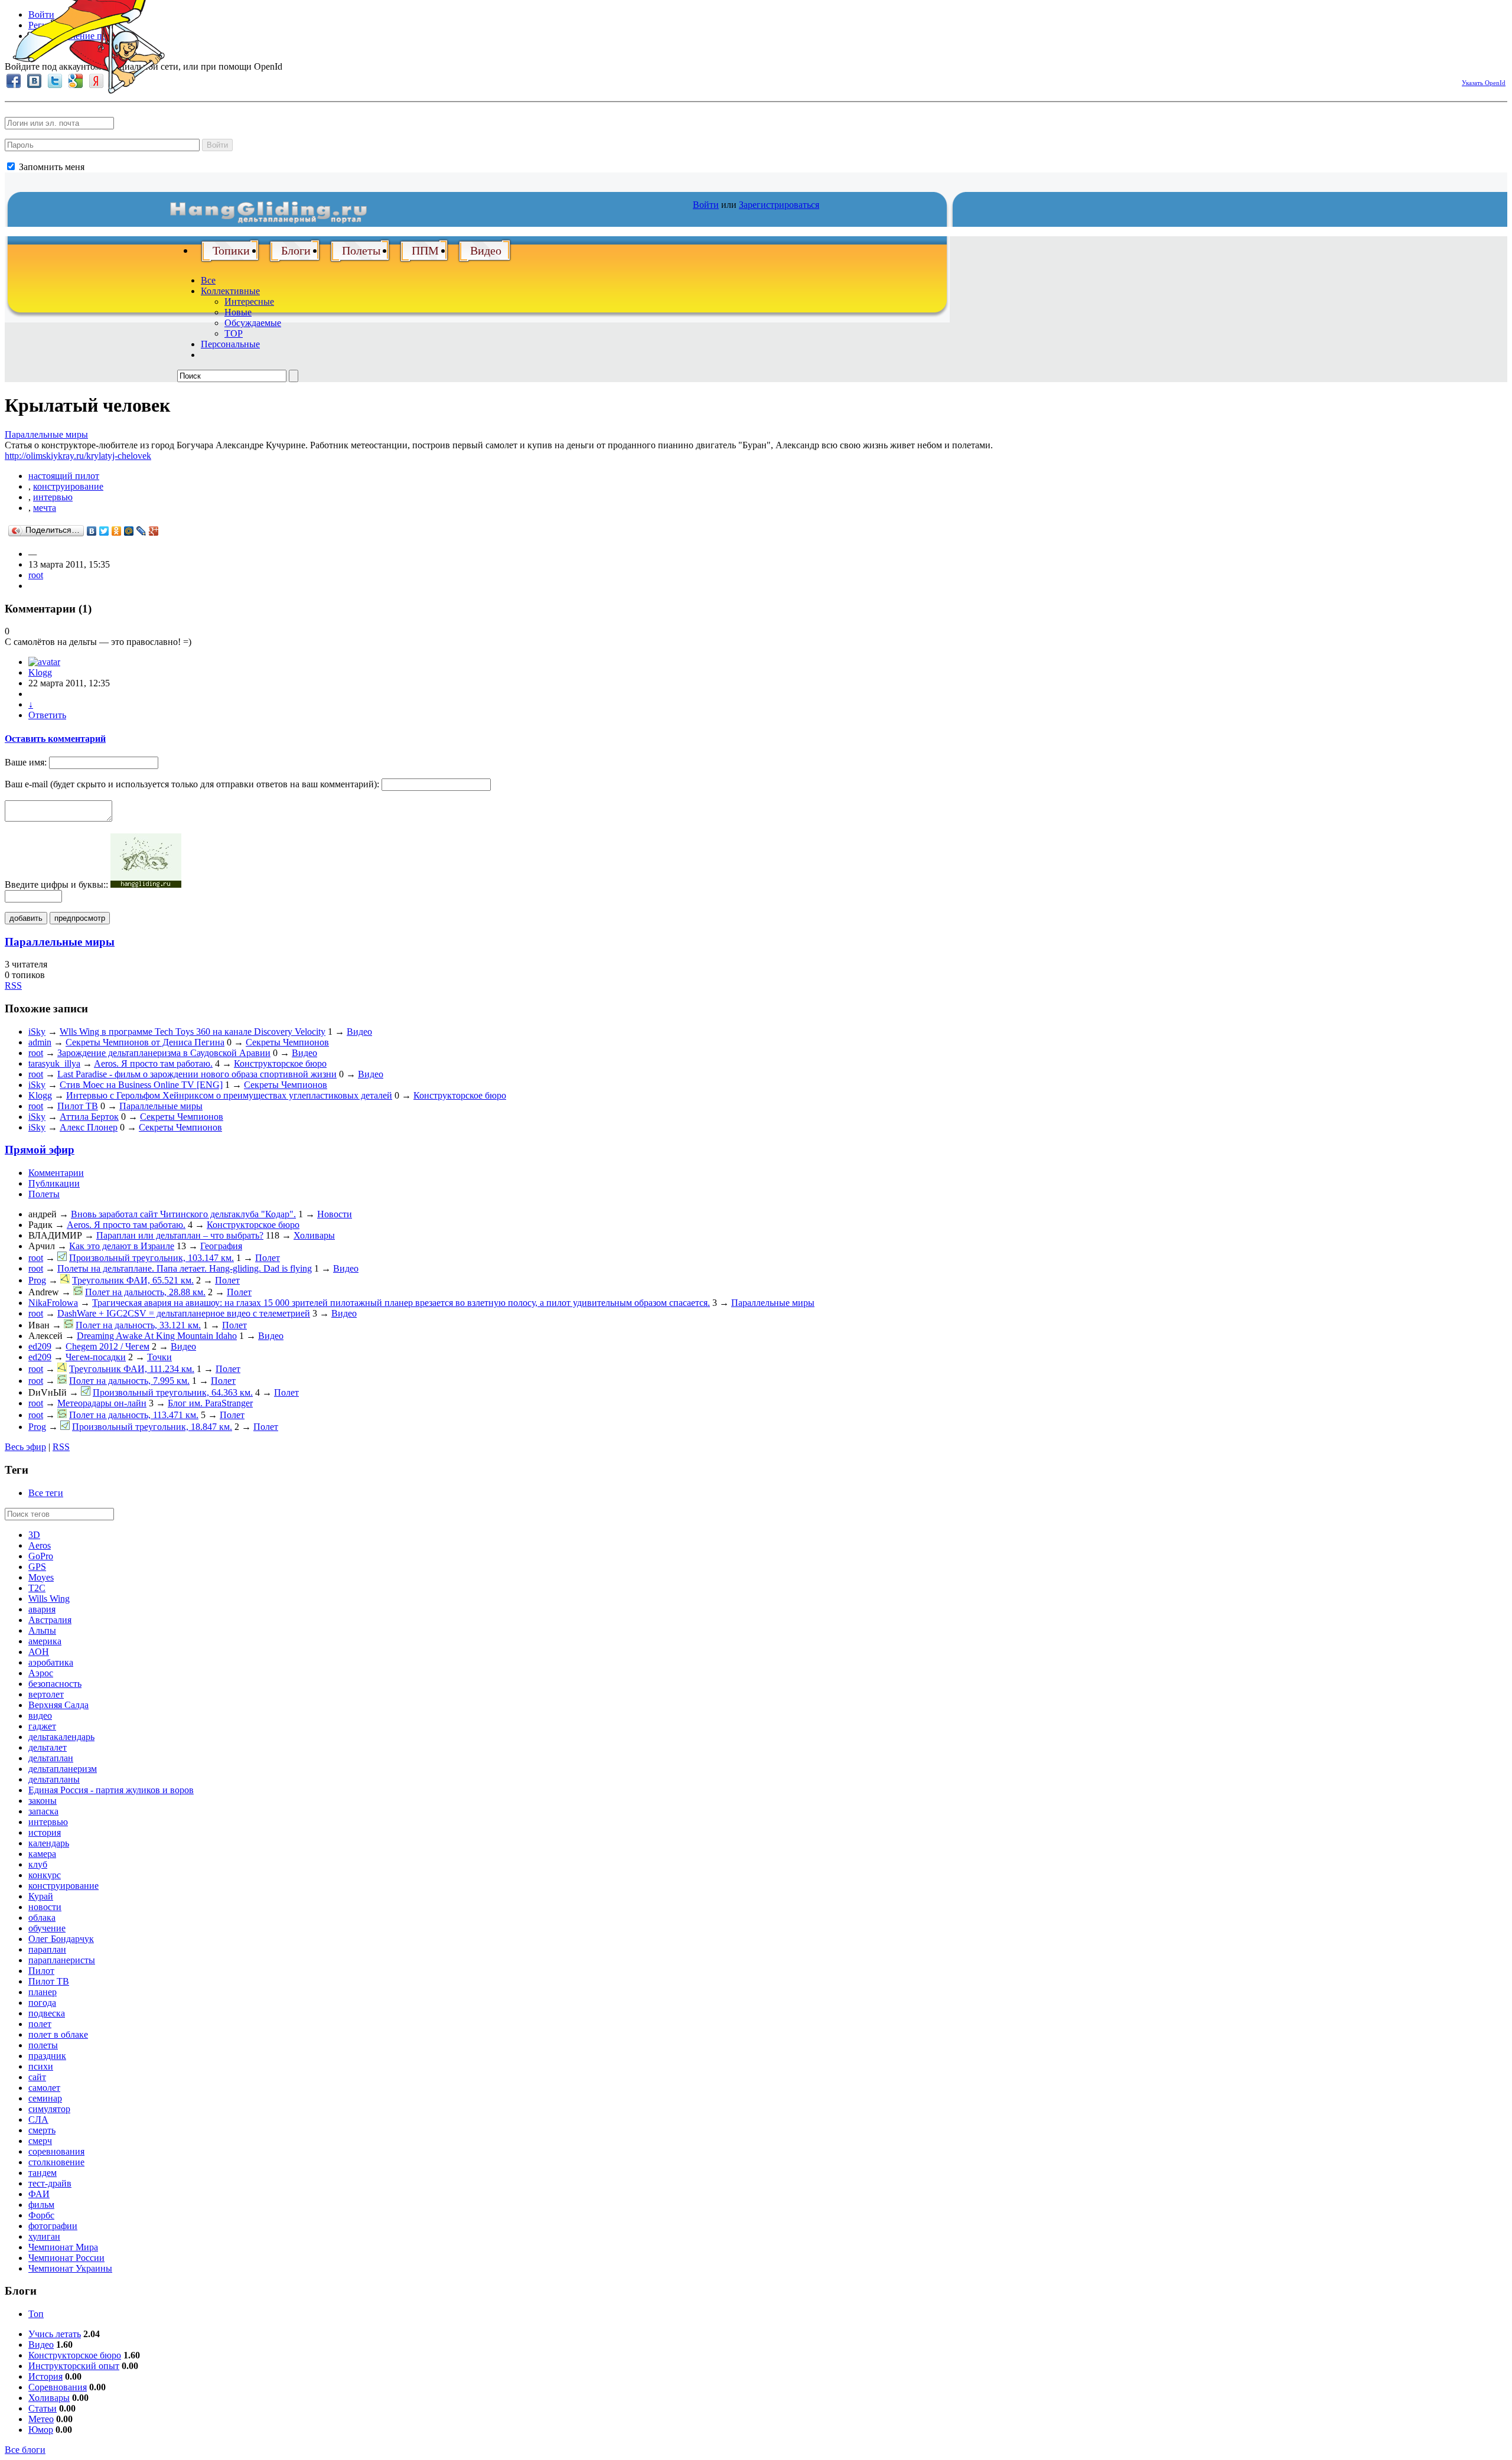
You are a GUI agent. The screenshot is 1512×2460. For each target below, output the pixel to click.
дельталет (48, 1747)
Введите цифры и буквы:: (56, 884)
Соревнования (58, 2387)
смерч (40, 2141)
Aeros (40, 1545)
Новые (238, 312)
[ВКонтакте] (92, 531)
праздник (47, 2056)
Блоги (296, 250)
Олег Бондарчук (61, 1939)
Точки (159, 1357)
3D (34, 1535)
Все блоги (25, 2450)
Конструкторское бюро (280, 1063)
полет (40, 2024)
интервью (53, 497)
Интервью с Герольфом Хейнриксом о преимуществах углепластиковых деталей (229, 1095)
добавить (26, 918)
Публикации (54, 1183)
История (45, 2376)
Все (208, 280)
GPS (37, 1567)
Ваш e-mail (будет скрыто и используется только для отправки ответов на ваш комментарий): (192, 784)
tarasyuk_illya (54, 1063)
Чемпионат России (66, 2258)
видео (40, 1716)
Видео (486, 250)
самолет (44, 2088)
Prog (37, 1280)
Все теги (46, 1493)
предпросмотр (80, 918)
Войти (217, 145)
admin (40, 1042)
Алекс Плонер (89, 1127)
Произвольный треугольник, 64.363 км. (173, 1392)
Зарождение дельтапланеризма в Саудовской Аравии (164, 1053)
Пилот (41, 1971)
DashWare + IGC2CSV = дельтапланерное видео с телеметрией (184, 1313)
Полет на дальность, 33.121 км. (138, 1325)
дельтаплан (51, 1758)
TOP (234, 333)
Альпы (42, 1630)
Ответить (47, 715)
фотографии (53, 2226)
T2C (37, 1588)
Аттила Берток (89, 1117)
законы (43, 1801)
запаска (43, 1811)
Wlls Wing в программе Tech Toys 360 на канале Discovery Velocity (193, 1032)
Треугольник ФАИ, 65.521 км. (133, 1280)
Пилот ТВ (78, 1106)
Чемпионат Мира (63, 2247)
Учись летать (55, 2334)
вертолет (46, 1694)
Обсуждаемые (253, 323)
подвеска (47, 2013)
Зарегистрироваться (779, 205)
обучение (47, 1928)
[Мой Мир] (129, 531)
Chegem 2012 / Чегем (107, 1346)
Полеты (361, 250)
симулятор (49, 2109)
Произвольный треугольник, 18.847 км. (152, 1427)
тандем (43, 2173)
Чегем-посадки (96, 1357)
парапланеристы (62, 1960)
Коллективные (230, 291)
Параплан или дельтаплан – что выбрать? (180, 1235)
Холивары (314, 1235)
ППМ (425, 250)
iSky (37, 1032)
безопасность (55, 1684)
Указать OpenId (1484, 83)
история (45, 1832)
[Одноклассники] (117, 531)
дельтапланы (54, 1779)
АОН (39, 1652)
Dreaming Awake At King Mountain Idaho (157, 1336)
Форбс (41, 2215)
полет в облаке (58, 2034)
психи (41, 2066)
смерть (42, 2130)
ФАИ (39, 2194)
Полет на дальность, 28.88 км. (145, 1292)
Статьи (43, 2408)
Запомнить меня (50, 167)
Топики (231, 250)
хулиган (44, 2236)
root (36, 575)
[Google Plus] (154, 531)
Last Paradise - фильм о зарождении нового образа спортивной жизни (197, 1074)
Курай (41, 1896)
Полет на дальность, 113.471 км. (134, 1415)
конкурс (45, 1875)
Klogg (40, 672)
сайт (37, 2077)
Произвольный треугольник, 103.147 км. (151, 1258)
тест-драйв (50, 2183)
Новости (335, 1214)
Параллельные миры (46, 434)
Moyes (41, 1577)
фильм (41, 2205)
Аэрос (41, 1673)
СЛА (38, 2119)
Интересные (249, 302)
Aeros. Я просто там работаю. (153, 1063)
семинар (45, 2098)
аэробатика (51, 1662)
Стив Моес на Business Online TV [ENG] (141, 1085)
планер (43, 1992)
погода (42, 2003)
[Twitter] (104, 531)
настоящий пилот (64, 476)
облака (42, 1918)
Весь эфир (25, 1447)
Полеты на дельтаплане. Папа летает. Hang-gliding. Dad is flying (185, 1268)
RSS (13, 985)
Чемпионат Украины (70, 2268)
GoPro (41, 1556)
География (221, 1246)
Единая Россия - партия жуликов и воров (111, 1790)
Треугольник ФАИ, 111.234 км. (132, 1369)
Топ (36, 2314)
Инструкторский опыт (74, 2366)
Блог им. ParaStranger (210, 1403)
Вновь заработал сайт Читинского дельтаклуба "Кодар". (183, 1214)
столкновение (56, 2162)
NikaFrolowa (53, 1303)
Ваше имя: (26, 762)
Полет (268, 1258)
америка (45, 1641)
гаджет (42, 1726)
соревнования (56, 2151)
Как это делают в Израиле (122, 1246)
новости (45, 1907)
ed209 (40, 1346)
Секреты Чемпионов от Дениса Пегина (145, 1042)
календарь (49, 1843)
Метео (41, 2419)
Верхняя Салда (58, 1705)
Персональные (230, 344)
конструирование (68, 486)
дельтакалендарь (61, 1737)
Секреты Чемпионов (287, 1042)
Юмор (41, 2430)
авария (42, 1609)
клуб (38, 1864)
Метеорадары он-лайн (102, 1403)
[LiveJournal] (141, 531)
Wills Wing (49, 1599)
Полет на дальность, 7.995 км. (129, 1381)
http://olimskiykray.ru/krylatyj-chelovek (78, 456)
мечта (45, 508)
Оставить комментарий (55, 739)
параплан (47, 1949)
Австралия (50, 1620)
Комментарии (56, 1173)
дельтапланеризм (63, 1769)
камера (42, 1854)
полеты (43, 2045)
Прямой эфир (40, 1150)
